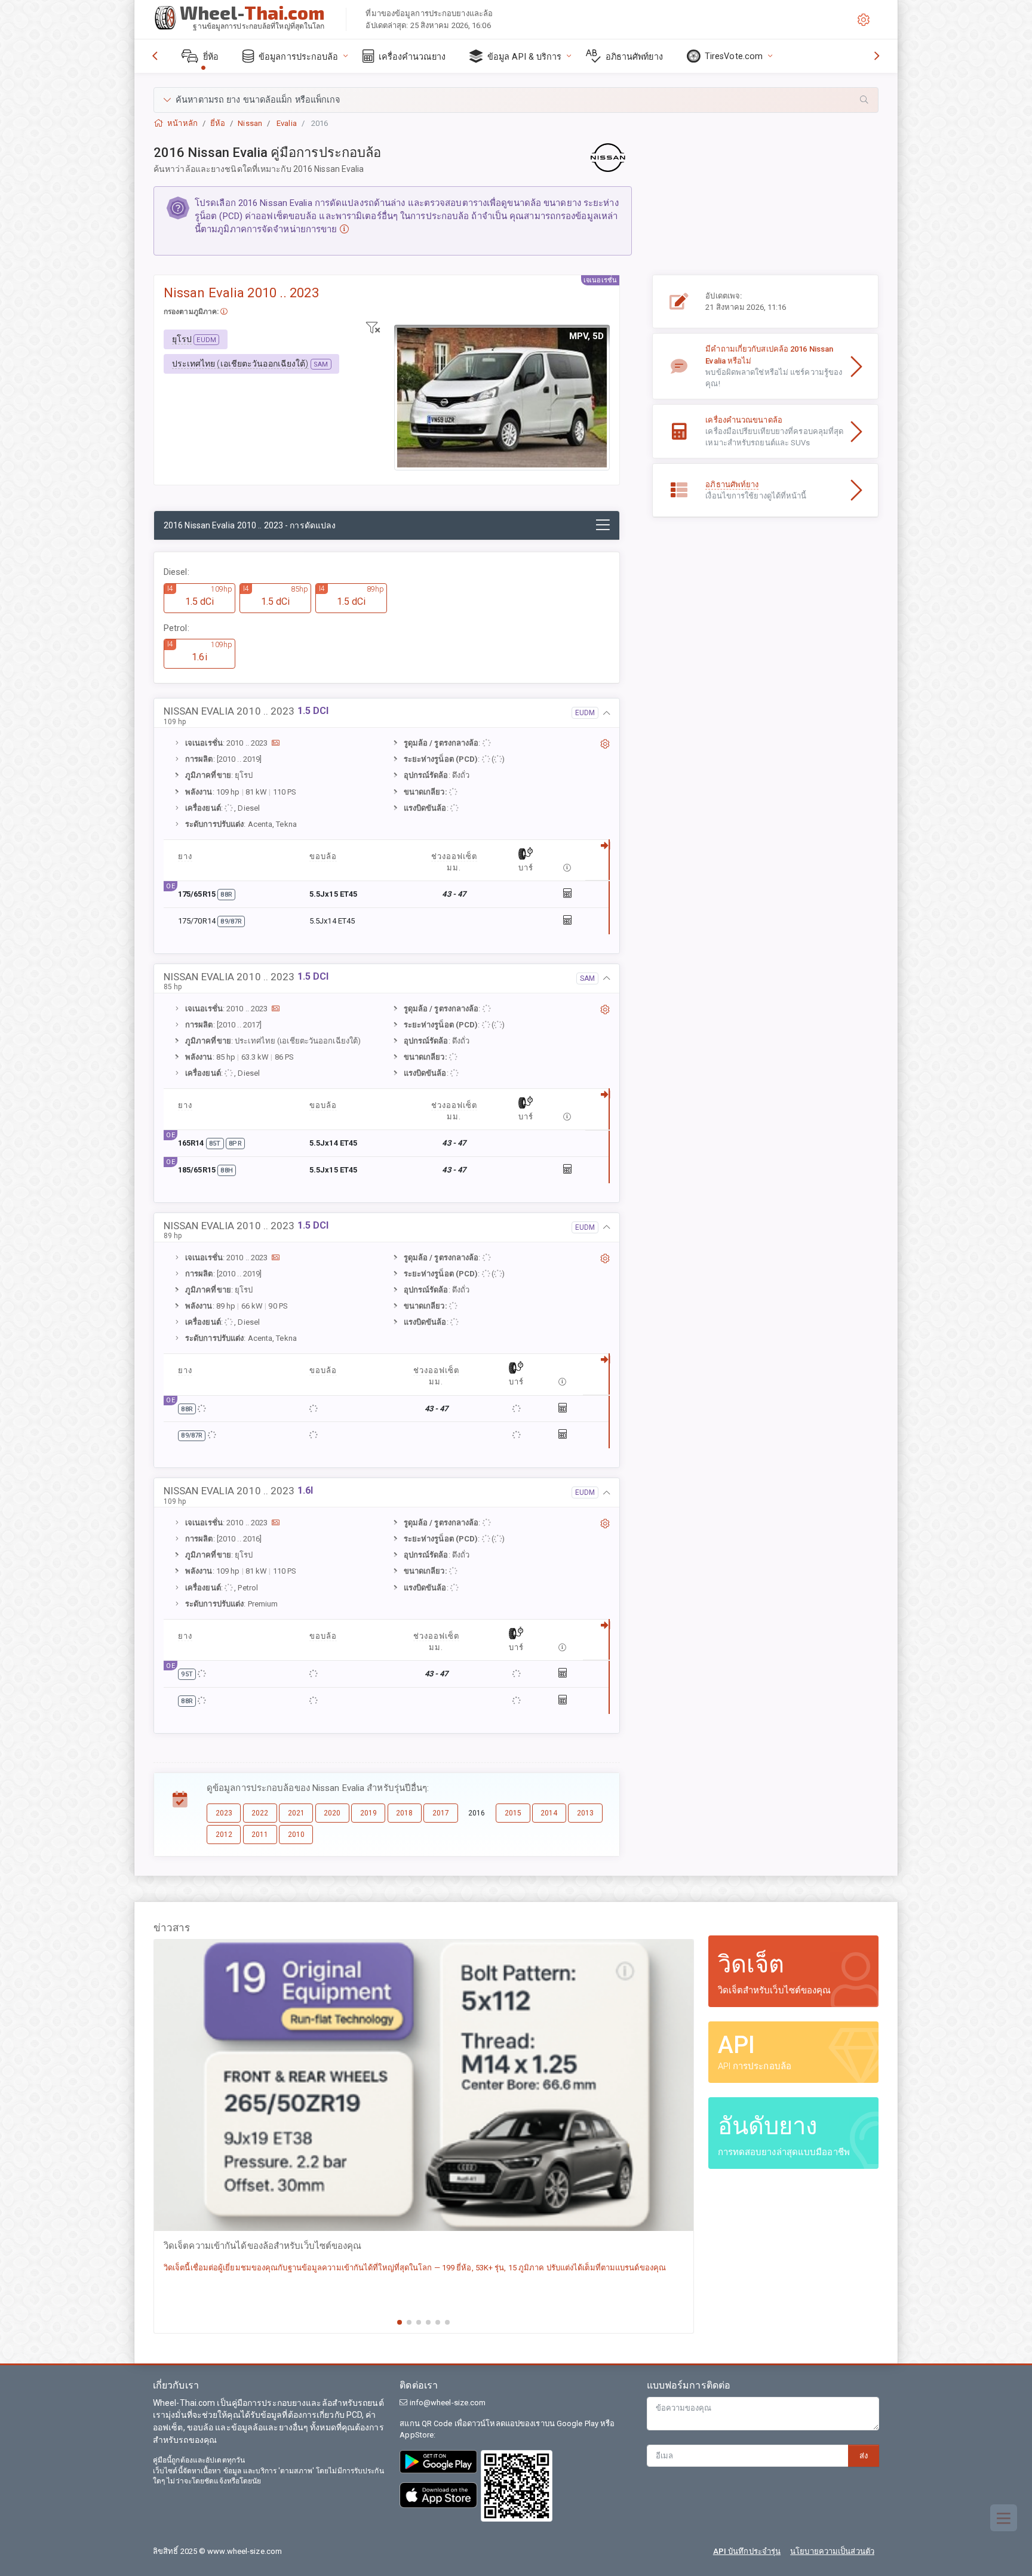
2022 (260, 1813)
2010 (296, 1835)
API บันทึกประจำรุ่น (747, 2551)
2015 (513, 1813)
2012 (224, 1835)
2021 (296, 1813)
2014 (549, 1813)
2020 (332, 1813)
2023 (224, 1813)
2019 (368, 1813)
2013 (585, 1813)
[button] (516, 100)
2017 (441, 1813)
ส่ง (864, 2456)
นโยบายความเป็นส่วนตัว (832, 2551)
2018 (404, 1813)
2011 (260, 1835)
